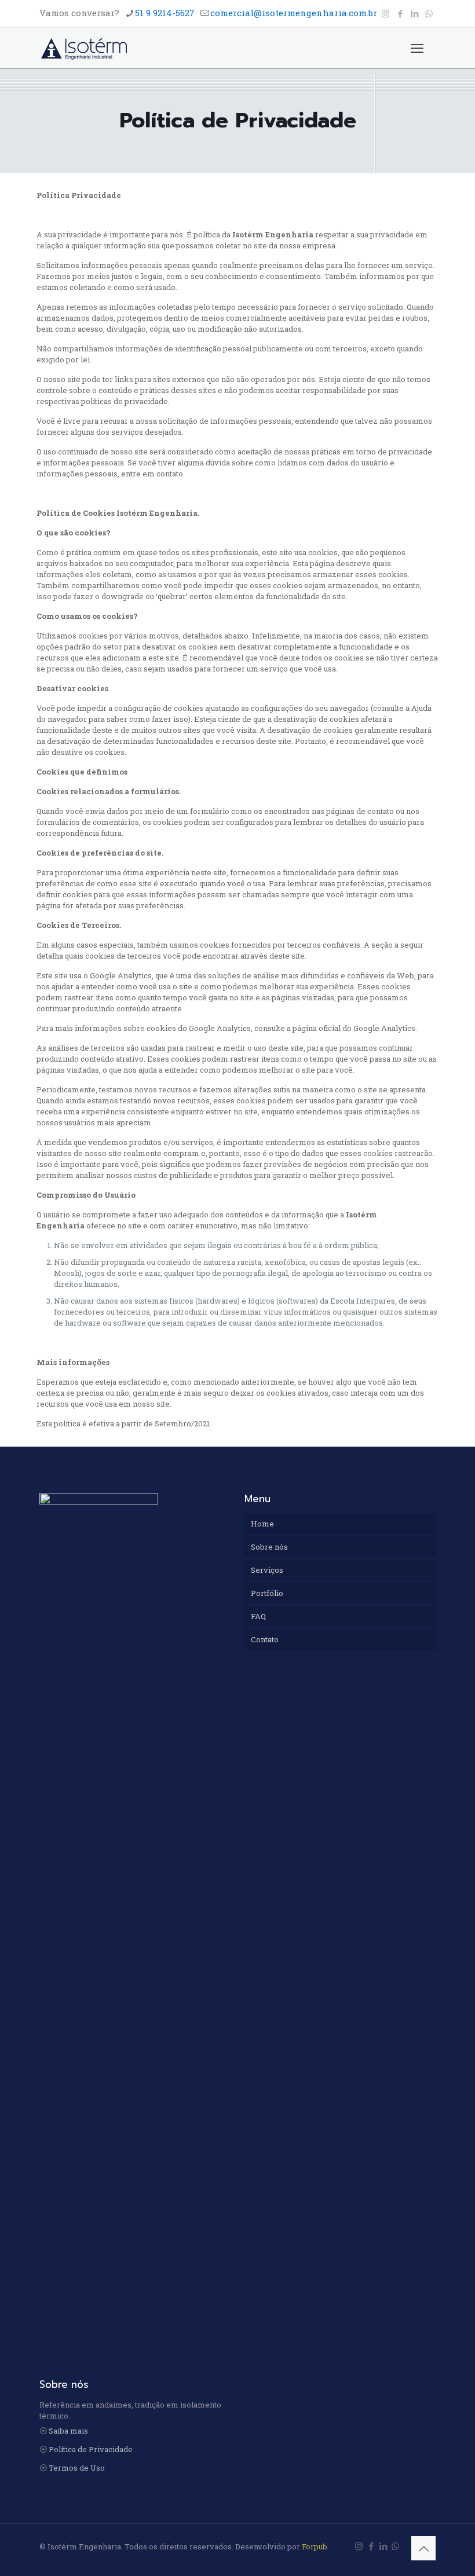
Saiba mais (68, 2431)
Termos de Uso (77, 2468)
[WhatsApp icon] (429, 13)
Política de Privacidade (91, 2449)
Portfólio (267, 1593)
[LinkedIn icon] (414, 13)
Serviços (267, 1570)
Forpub (315, 2546)
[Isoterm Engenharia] (84, 48)
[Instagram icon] (386, 13)
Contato (265, 1639)
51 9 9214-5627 (165, 13)
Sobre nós (269, 1547)
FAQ (258, 1616)
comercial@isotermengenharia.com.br (294, 13)
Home (262, 1524)
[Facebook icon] (400, 13)
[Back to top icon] (423, 2548)
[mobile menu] (417, 48)
